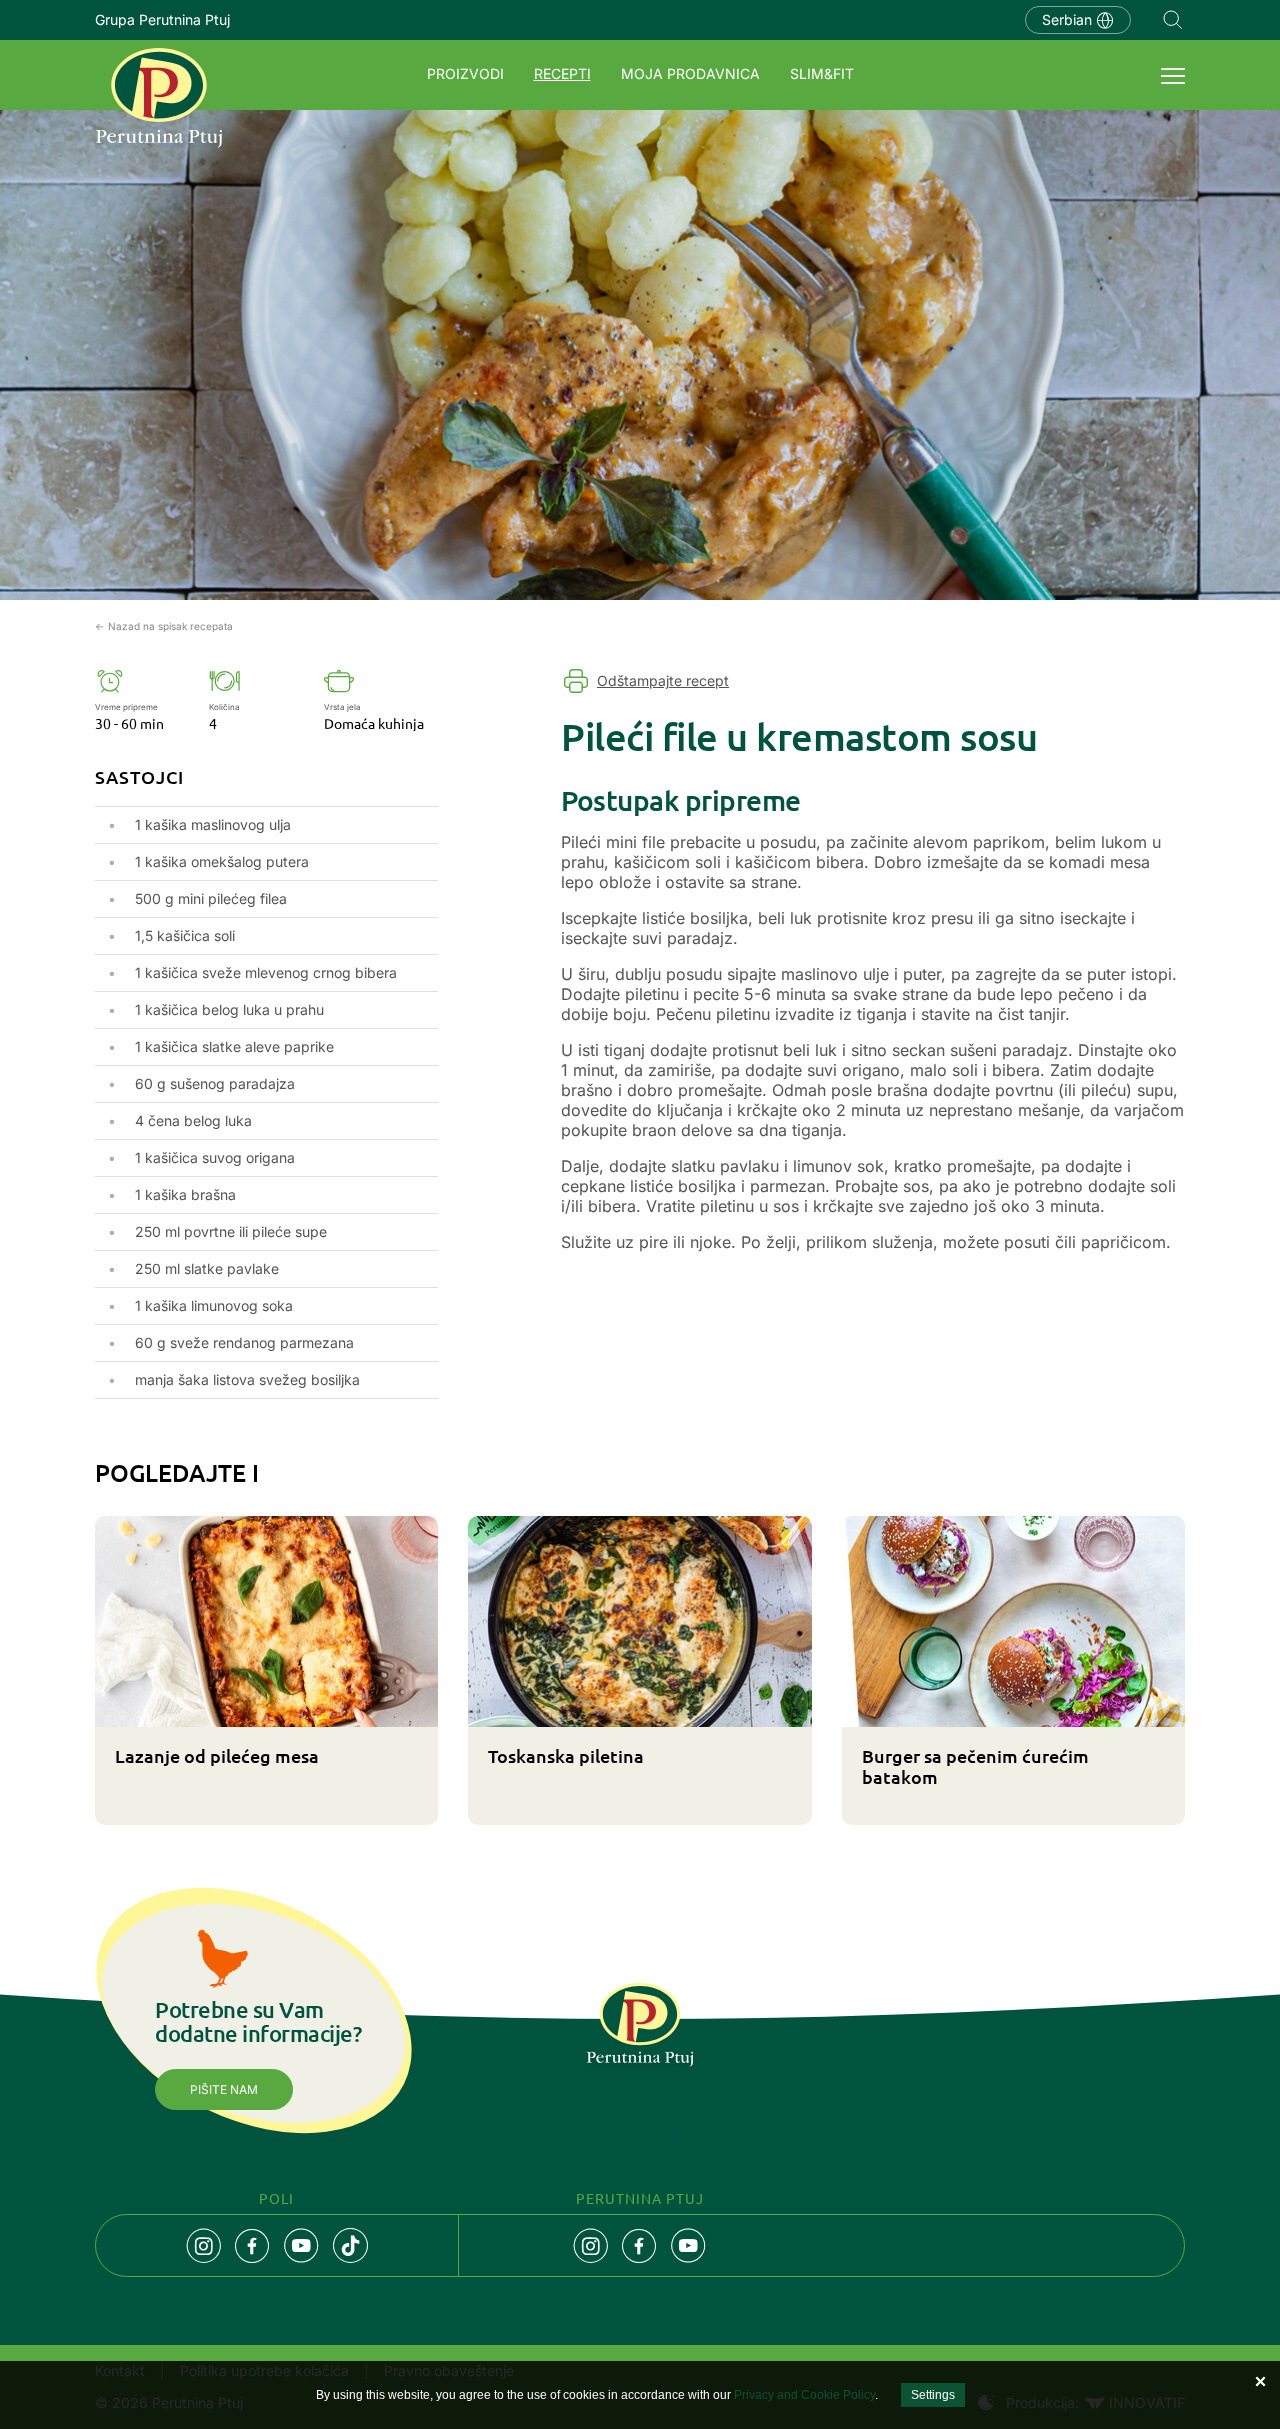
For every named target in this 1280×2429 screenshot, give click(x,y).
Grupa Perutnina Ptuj (162, 19)
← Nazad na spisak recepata (164, 626)
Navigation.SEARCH (1173, 20)
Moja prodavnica (690, 73)
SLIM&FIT (822, 73)
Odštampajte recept (663, 680)
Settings (933, 2395)
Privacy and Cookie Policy (804, 2395)
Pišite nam (224, 2089)
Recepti (562, 73)
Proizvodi (465, 73)
